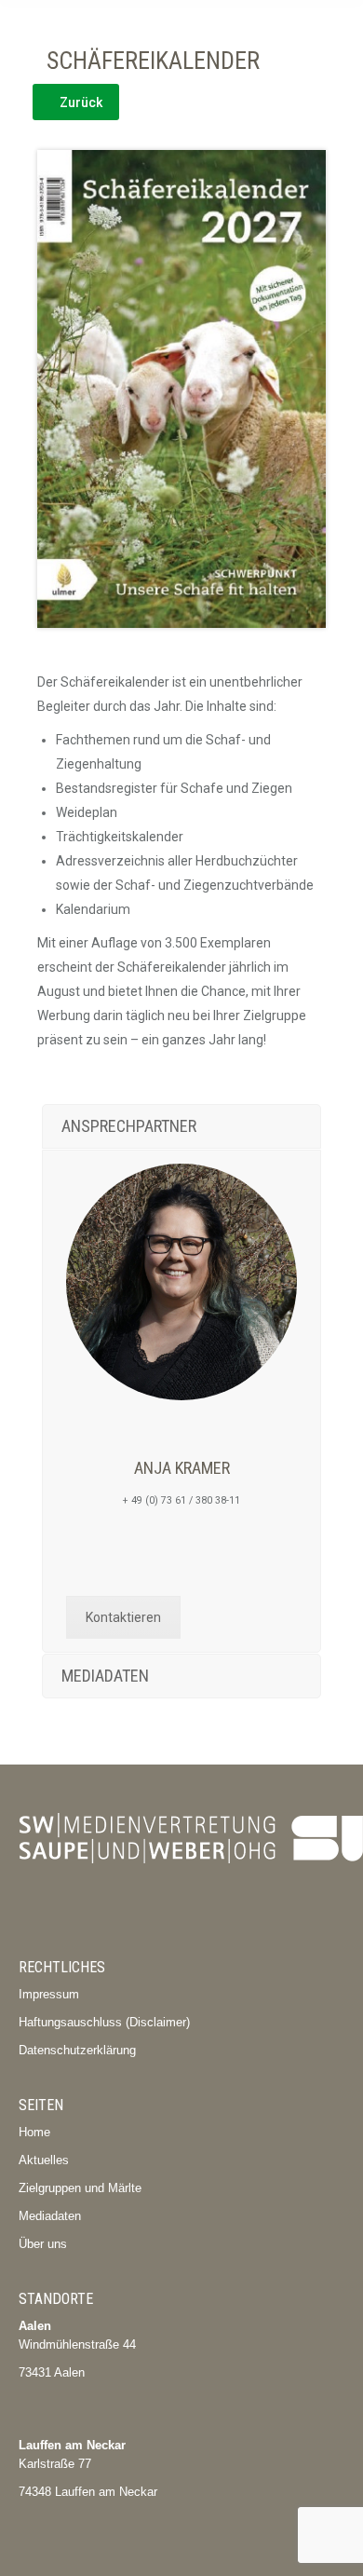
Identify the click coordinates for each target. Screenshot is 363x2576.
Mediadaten (50, 2216)
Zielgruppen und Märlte (80, 2188)
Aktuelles (44, 2160)
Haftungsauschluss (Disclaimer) (104, 2022)
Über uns (43, 2244)
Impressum (49, 1994)
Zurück (81, 102)
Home (34, 2132)
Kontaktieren (123, 1617)
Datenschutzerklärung (77, 2050)
